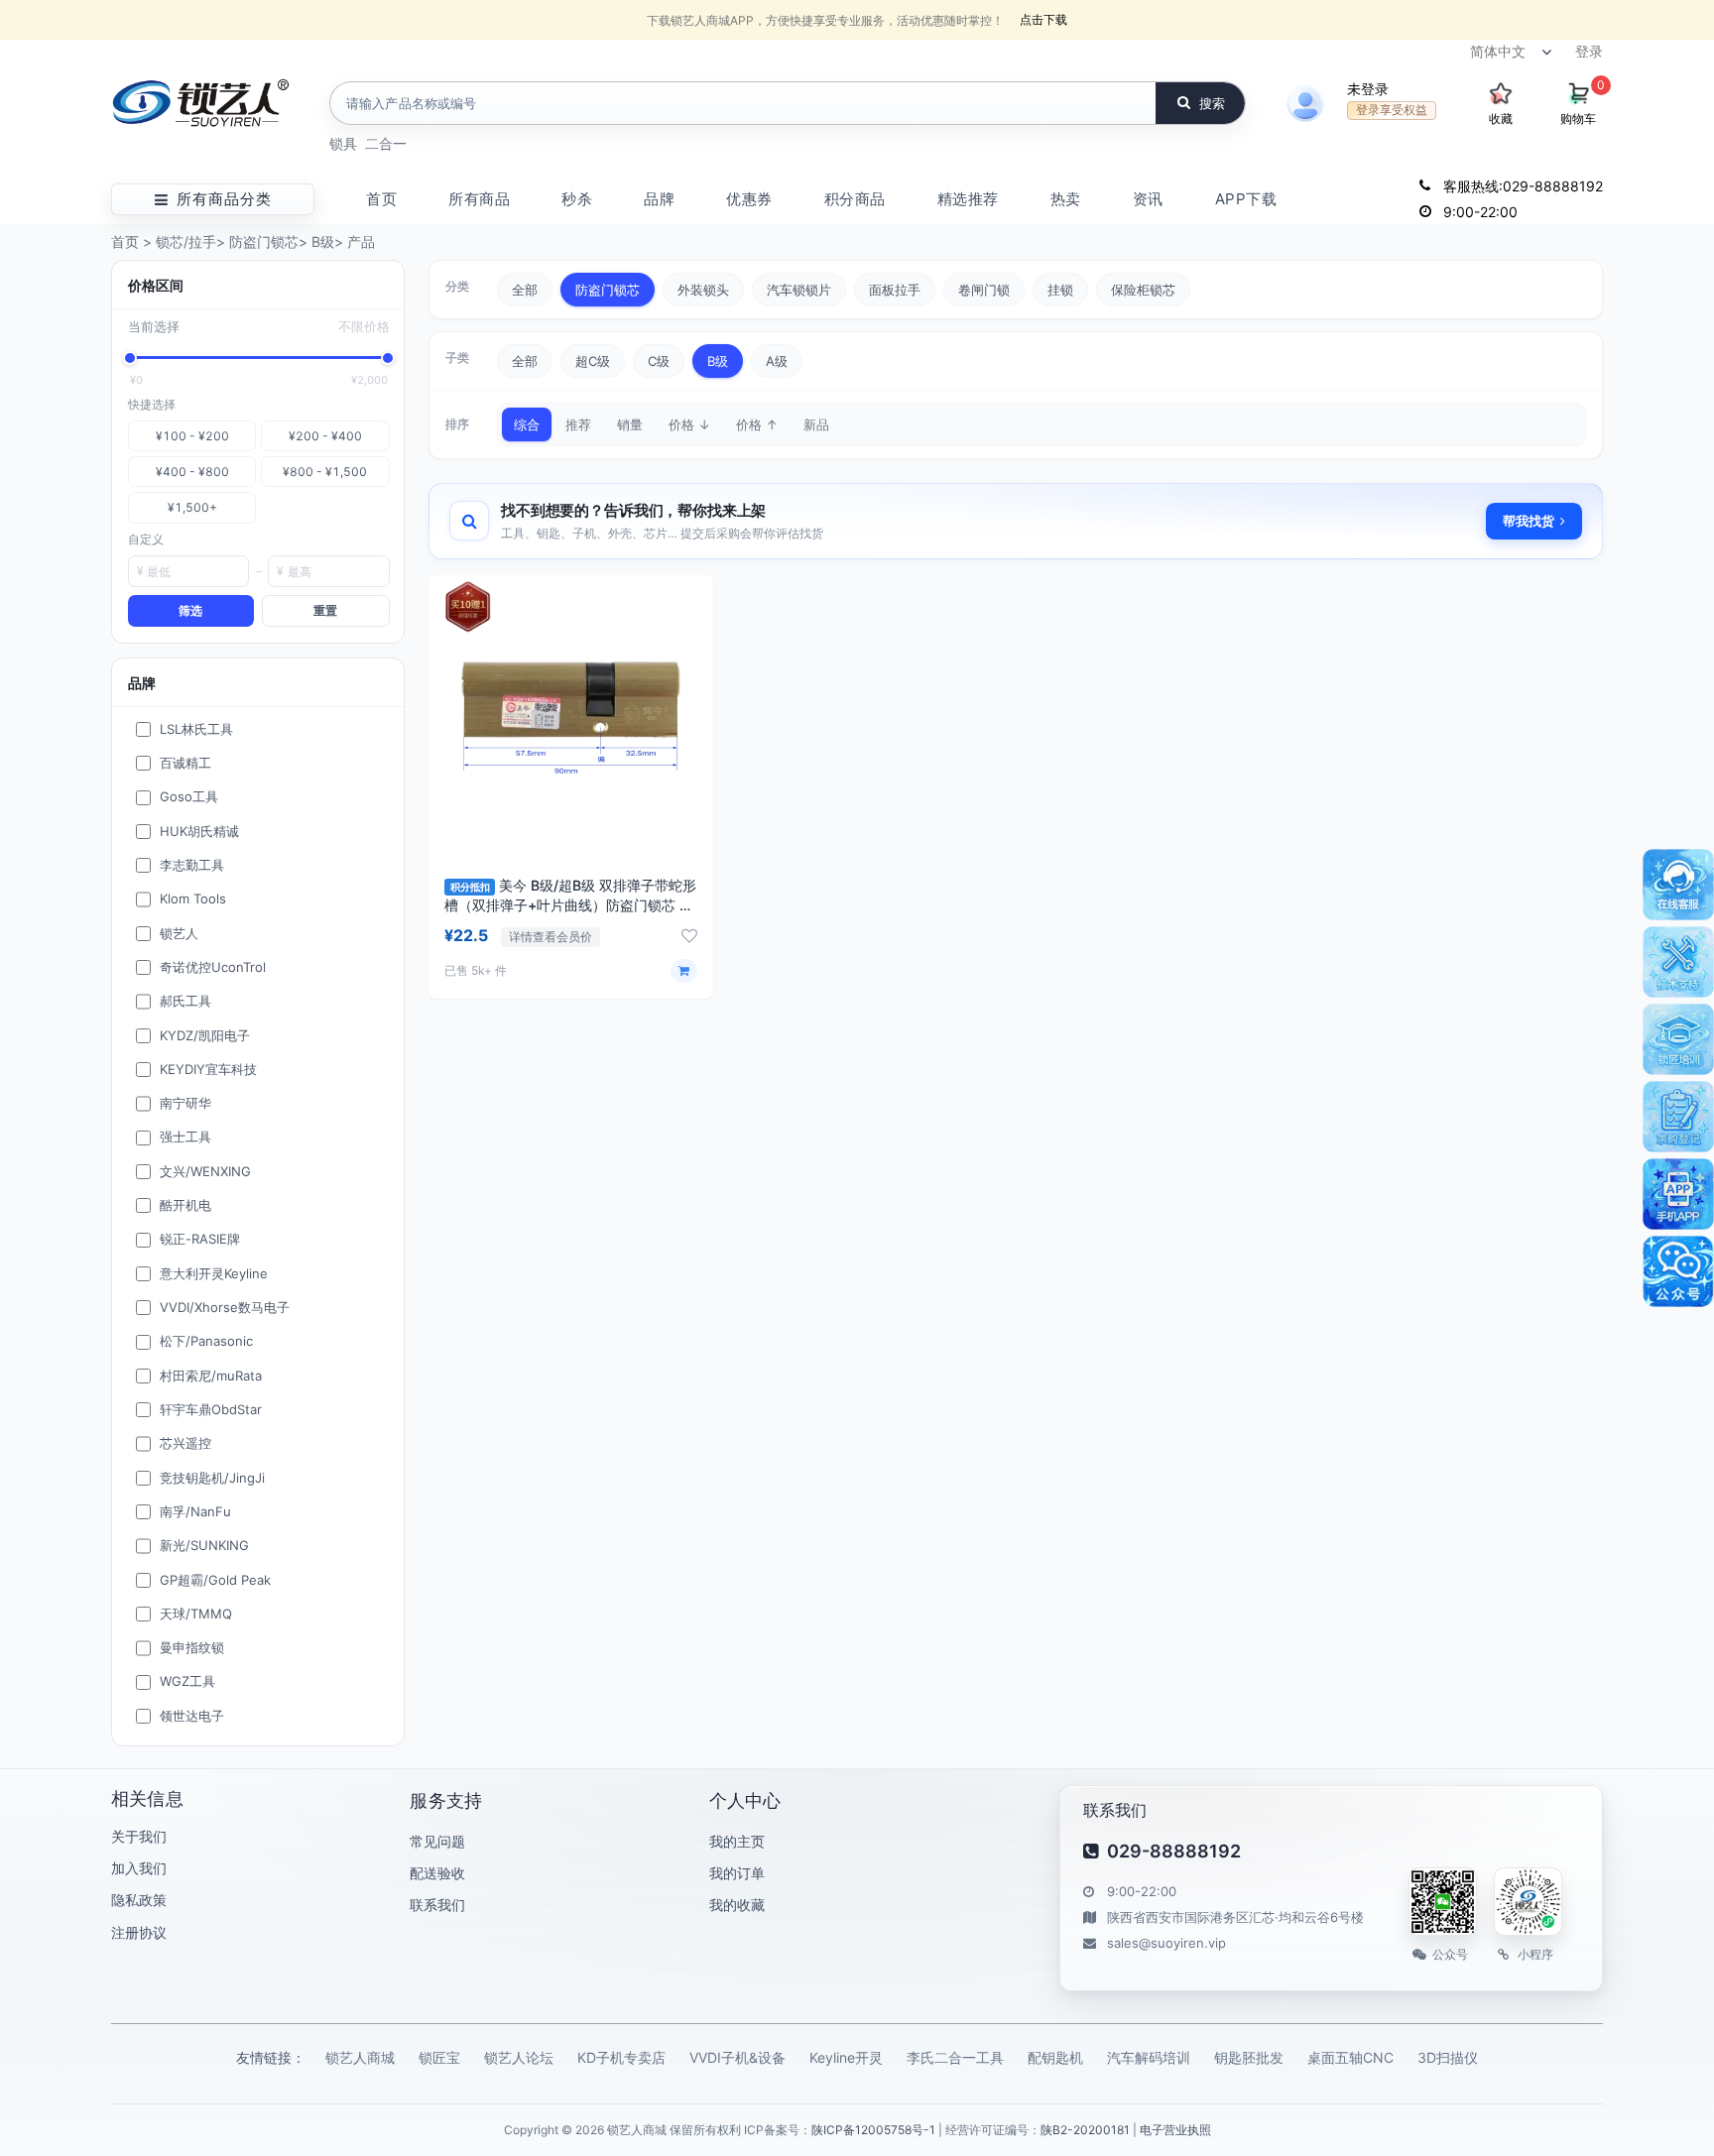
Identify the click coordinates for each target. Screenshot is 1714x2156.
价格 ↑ (757, 424)
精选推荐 (968, 199)
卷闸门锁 (984, 290)
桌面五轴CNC (1350, 2057)
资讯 (1148, 199)
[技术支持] (1678, 962)
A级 (777, 361)
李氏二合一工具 (955, 2057)
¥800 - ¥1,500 (325, 472)
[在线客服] (1678, 885)
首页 (381, 199)
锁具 (343, 143)
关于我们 (139, 1836)
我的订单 (737, 1873)
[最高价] (388, 358)
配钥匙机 (1055, 2057)
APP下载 (1246, 199)
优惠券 (749, 199)
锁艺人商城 (360, 2057)
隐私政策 (139, 1900)
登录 (1589, 51)
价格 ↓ (689, 424)
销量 (630, 424)
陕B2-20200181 (1085, 2130)
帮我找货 (1529, 521)
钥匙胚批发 (1249, 2057)
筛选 (190, 610)
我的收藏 (737, 1905)
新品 (816, 424)
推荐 (578, 424)
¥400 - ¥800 (192, 472)
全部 (525, 290)
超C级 (593, 361)
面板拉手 (895, 290)
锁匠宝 (439, 2057)
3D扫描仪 (1448, 2057)
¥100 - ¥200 (192, 436)
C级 (659, 361)
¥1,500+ (192, 507)
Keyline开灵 (846, 2057)
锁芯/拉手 (186, 241)
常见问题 (437, 1841)
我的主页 (737, 1841)
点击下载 (1043, 19)
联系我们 (437, 1905)
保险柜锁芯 (1143, 290)
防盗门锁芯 (264, 241)
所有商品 (479, 199)
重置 (325, 610)
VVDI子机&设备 (737, 2057)
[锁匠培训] (1678, 1039)
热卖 (1066, 199)
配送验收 (437, 1873)
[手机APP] (1678, 1194)
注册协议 (139, 1932)
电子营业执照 (1175, 2130)
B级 (323, 241)
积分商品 (855, 199)
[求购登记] (1678, 1117)
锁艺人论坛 (519, 2057)
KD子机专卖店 (621, 2057)
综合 (527, 424)
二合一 (386, 143)
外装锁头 (703, 290)
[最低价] (130, 358)
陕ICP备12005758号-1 (873, 2130)
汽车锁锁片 (799, 290)
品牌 (659, 199)
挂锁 (1060, 290)
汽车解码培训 (1149, 2057)
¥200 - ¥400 (325, 436)
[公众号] (1678, 1271)
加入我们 (139, 1868)
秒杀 (577, 199)
